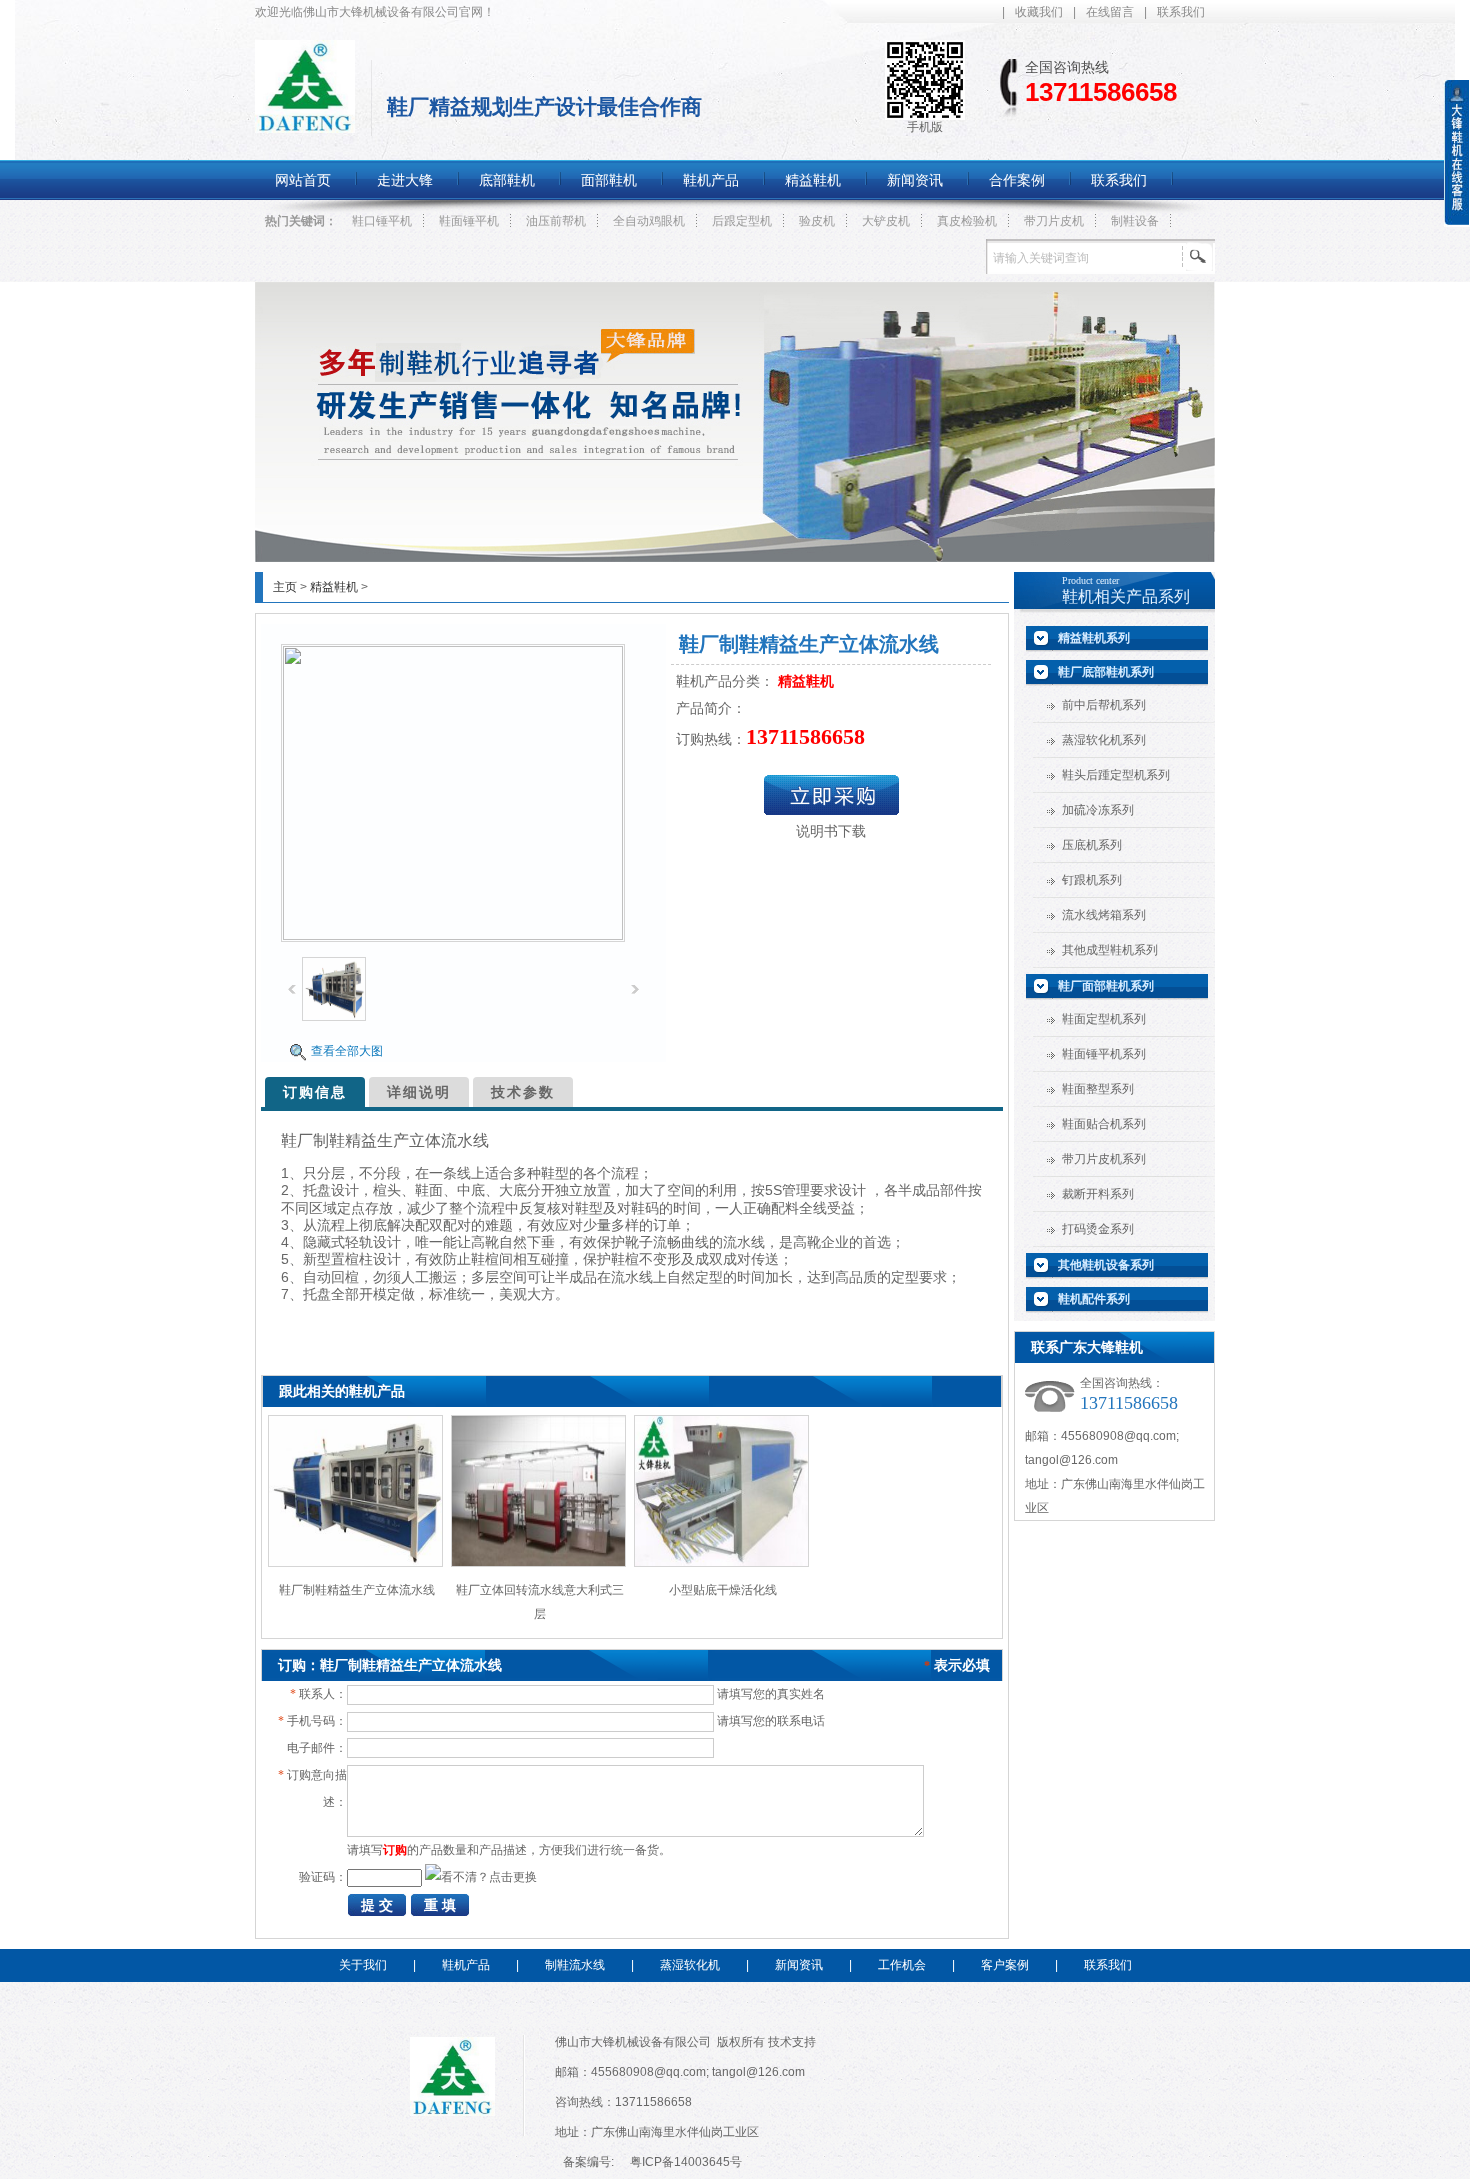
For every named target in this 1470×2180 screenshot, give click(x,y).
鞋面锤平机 (469, 221)
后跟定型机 (742, 221)
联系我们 (1181, 12)
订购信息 (315, 1092)
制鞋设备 (1135, 221)
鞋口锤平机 (382, 221)
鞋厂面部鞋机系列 (1106, 986)
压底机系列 (1092, 845)
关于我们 (363, 1965)
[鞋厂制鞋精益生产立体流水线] (355, 1563)
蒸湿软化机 (690, 1965)
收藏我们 (1039, 12)
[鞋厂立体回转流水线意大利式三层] (538, 1563)
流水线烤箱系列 (1104, 915)
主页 (285, 587)
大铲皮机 (886, 221)
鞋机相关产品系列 (1126, 596)
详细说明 (419, 1092)
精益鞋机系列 (1094, 638)
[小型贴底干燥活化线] (721, 1563)
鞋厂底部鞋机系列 (1106, 672)
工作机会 (902, 1965)
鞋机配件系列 (1094, 1299)
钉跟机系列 (1092, 880)
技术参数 (523, 1092)
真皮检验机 (967, 221)
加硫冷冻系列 (1098, 810)
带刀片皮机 (1054, 221)
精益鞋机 (334, 587)
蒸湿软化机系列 (1104, 740)
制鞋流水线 (575, 1965)
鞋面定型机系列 (1104, 1019)
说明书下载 (831, 831)
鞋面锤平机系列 (1104, 1054)
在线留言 (1110, 12)
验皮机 (817, 221)
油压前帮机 (556, 221)
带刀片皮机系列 (1104, 1159)
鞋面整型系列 (1098, 1089)
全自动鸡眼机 (649, 221)
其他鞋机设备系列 (1106, 1265)
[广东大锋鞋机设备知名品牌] (735, 558)
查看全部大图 (347, 1051)
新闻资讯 (799, 1965)
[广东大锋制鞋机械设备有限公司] (305, 122)
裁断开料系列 (1098, 1194)
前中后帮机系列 (1104, 705)
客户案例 (1005, 1965)
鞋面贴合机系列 (1104, 1124)
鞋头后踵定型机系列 (1116, 775)
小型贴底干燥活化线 (723, 1590)
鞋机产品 (466, 1965)
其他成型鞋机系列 (1110, 950)
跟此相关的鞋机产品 (342, 1391)
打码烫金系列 (1098, 1229)
